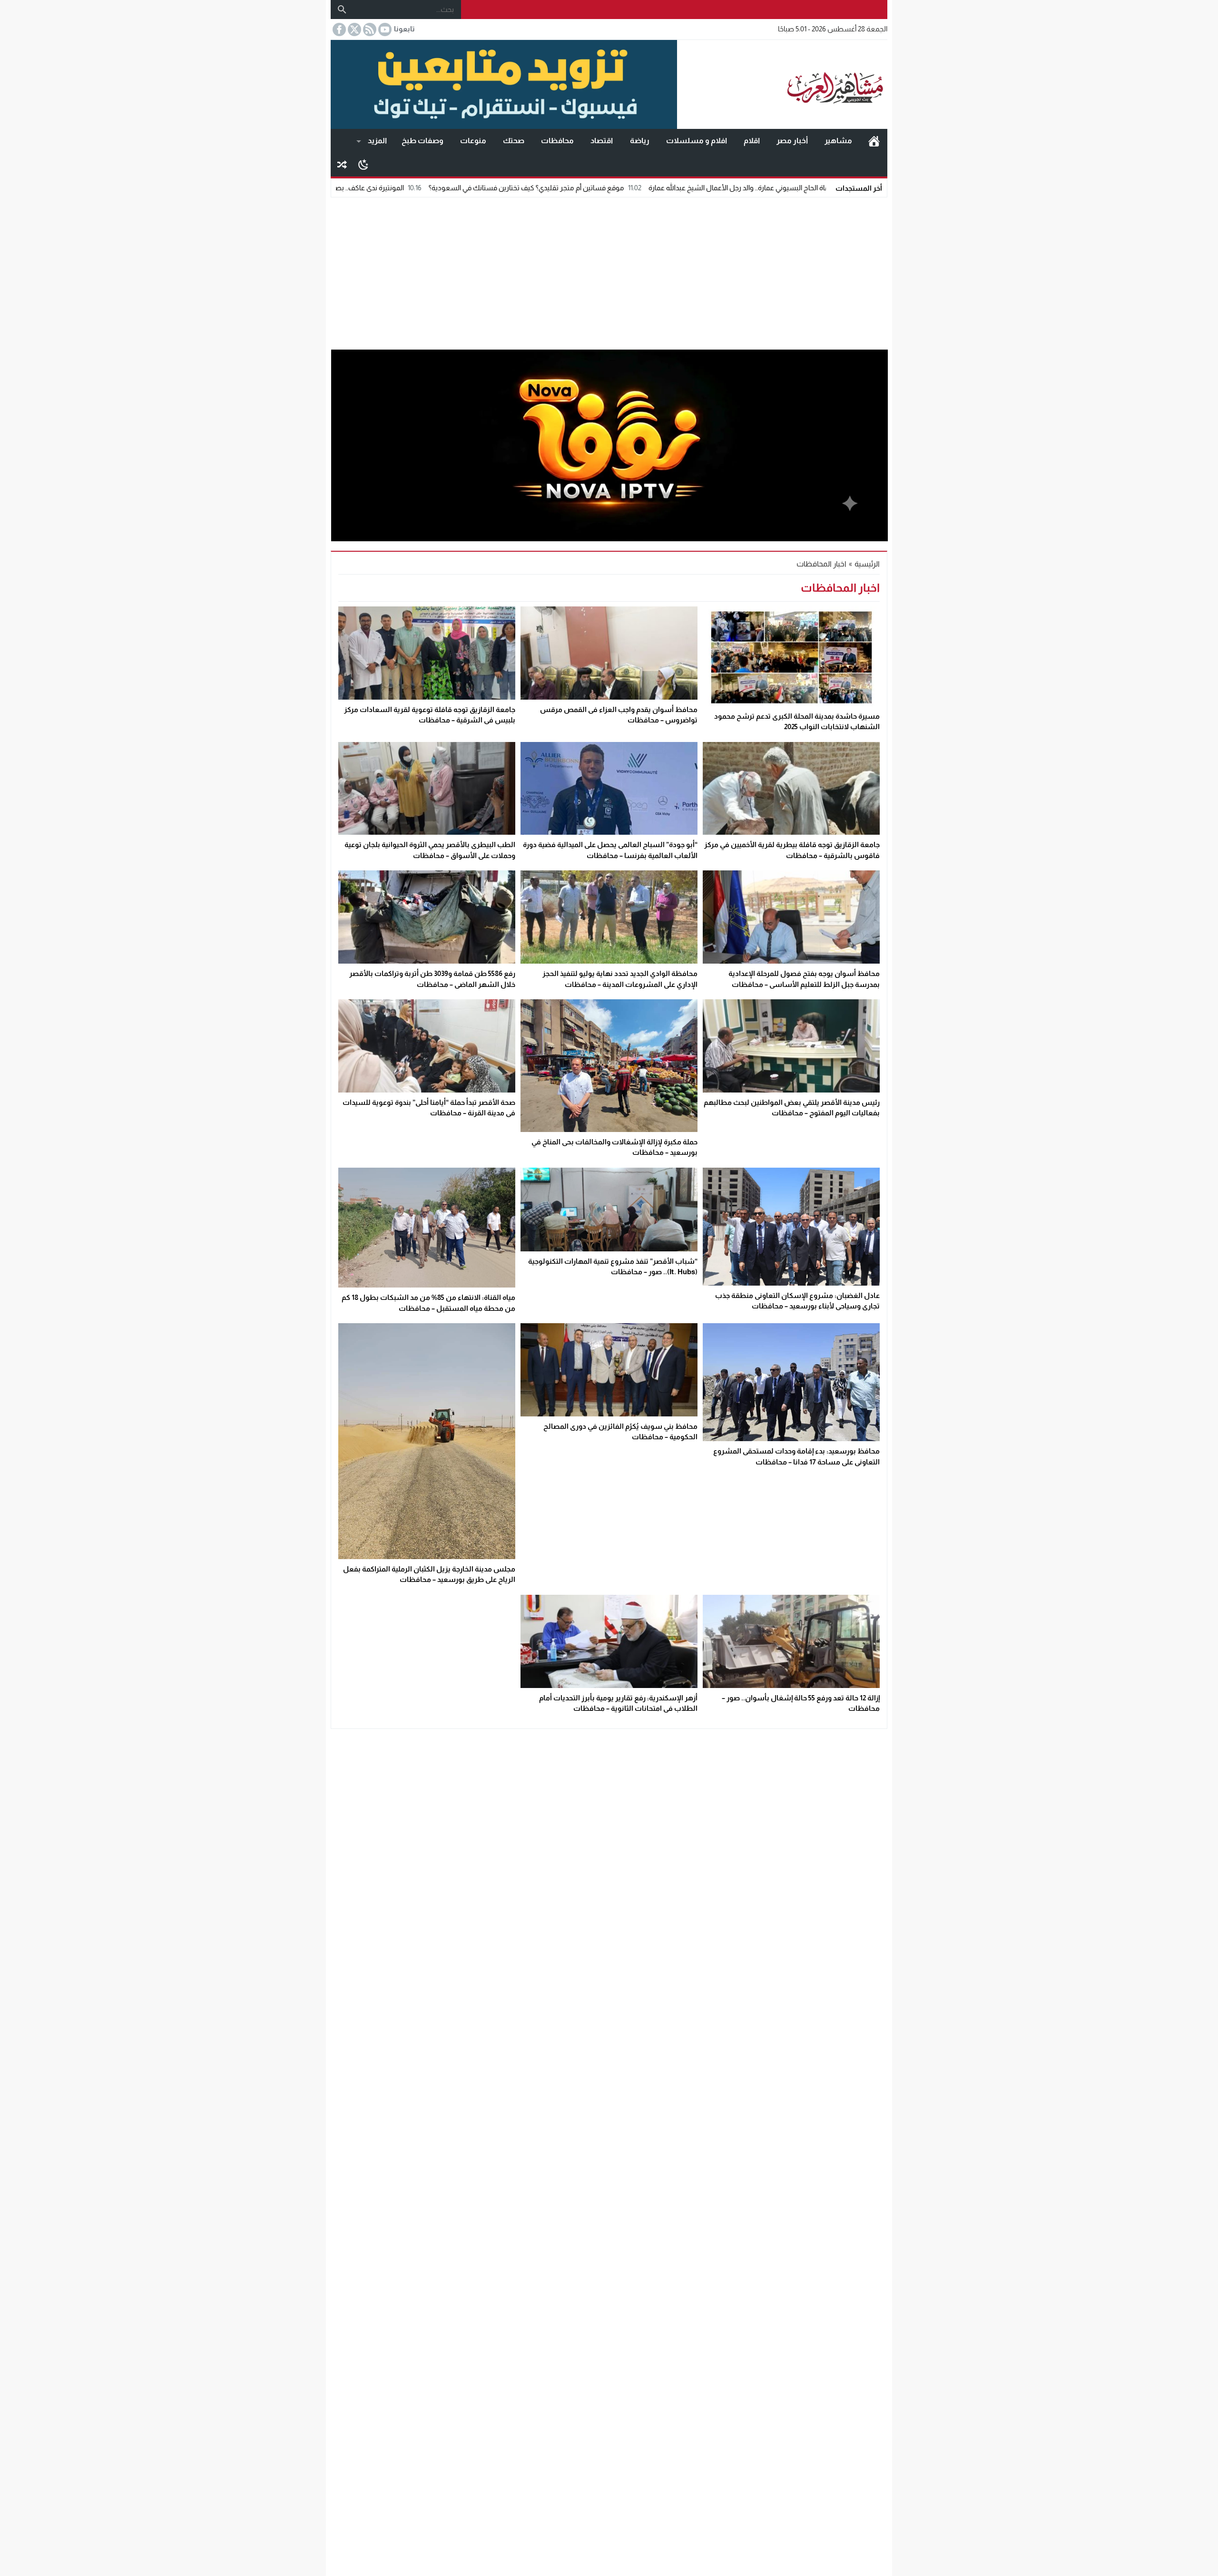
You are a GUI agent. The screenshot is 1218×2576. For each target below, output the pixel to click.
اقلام (752, 141)
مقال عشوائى (342, 165)
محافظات (557, 141)
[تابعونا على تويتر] (354, 29)
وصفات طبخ (422, 141)
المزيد (377, 141)
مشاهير (838, 141)
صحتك (514, 141)
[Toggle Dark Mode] (363, 164)
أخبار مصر (792, 141)
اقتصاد (602, 141)
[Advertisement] (609, 271)
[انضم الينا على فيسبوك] (338, 29)
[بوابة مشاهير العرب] (782, 85)
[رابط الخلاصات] (369, 29)
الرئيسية (874, 141)
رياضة (640, 141)
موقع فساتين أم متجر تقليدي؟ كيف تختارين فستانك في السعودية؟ (672, 188)
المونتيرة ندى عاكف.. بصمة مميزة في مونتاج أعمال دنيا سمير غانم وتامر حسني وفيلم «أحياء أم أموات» (404, 188)
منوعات (473, 141)
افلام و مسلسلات (697, 141)
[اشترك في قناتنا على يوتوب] (384, 29)
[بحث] (342, 10)
